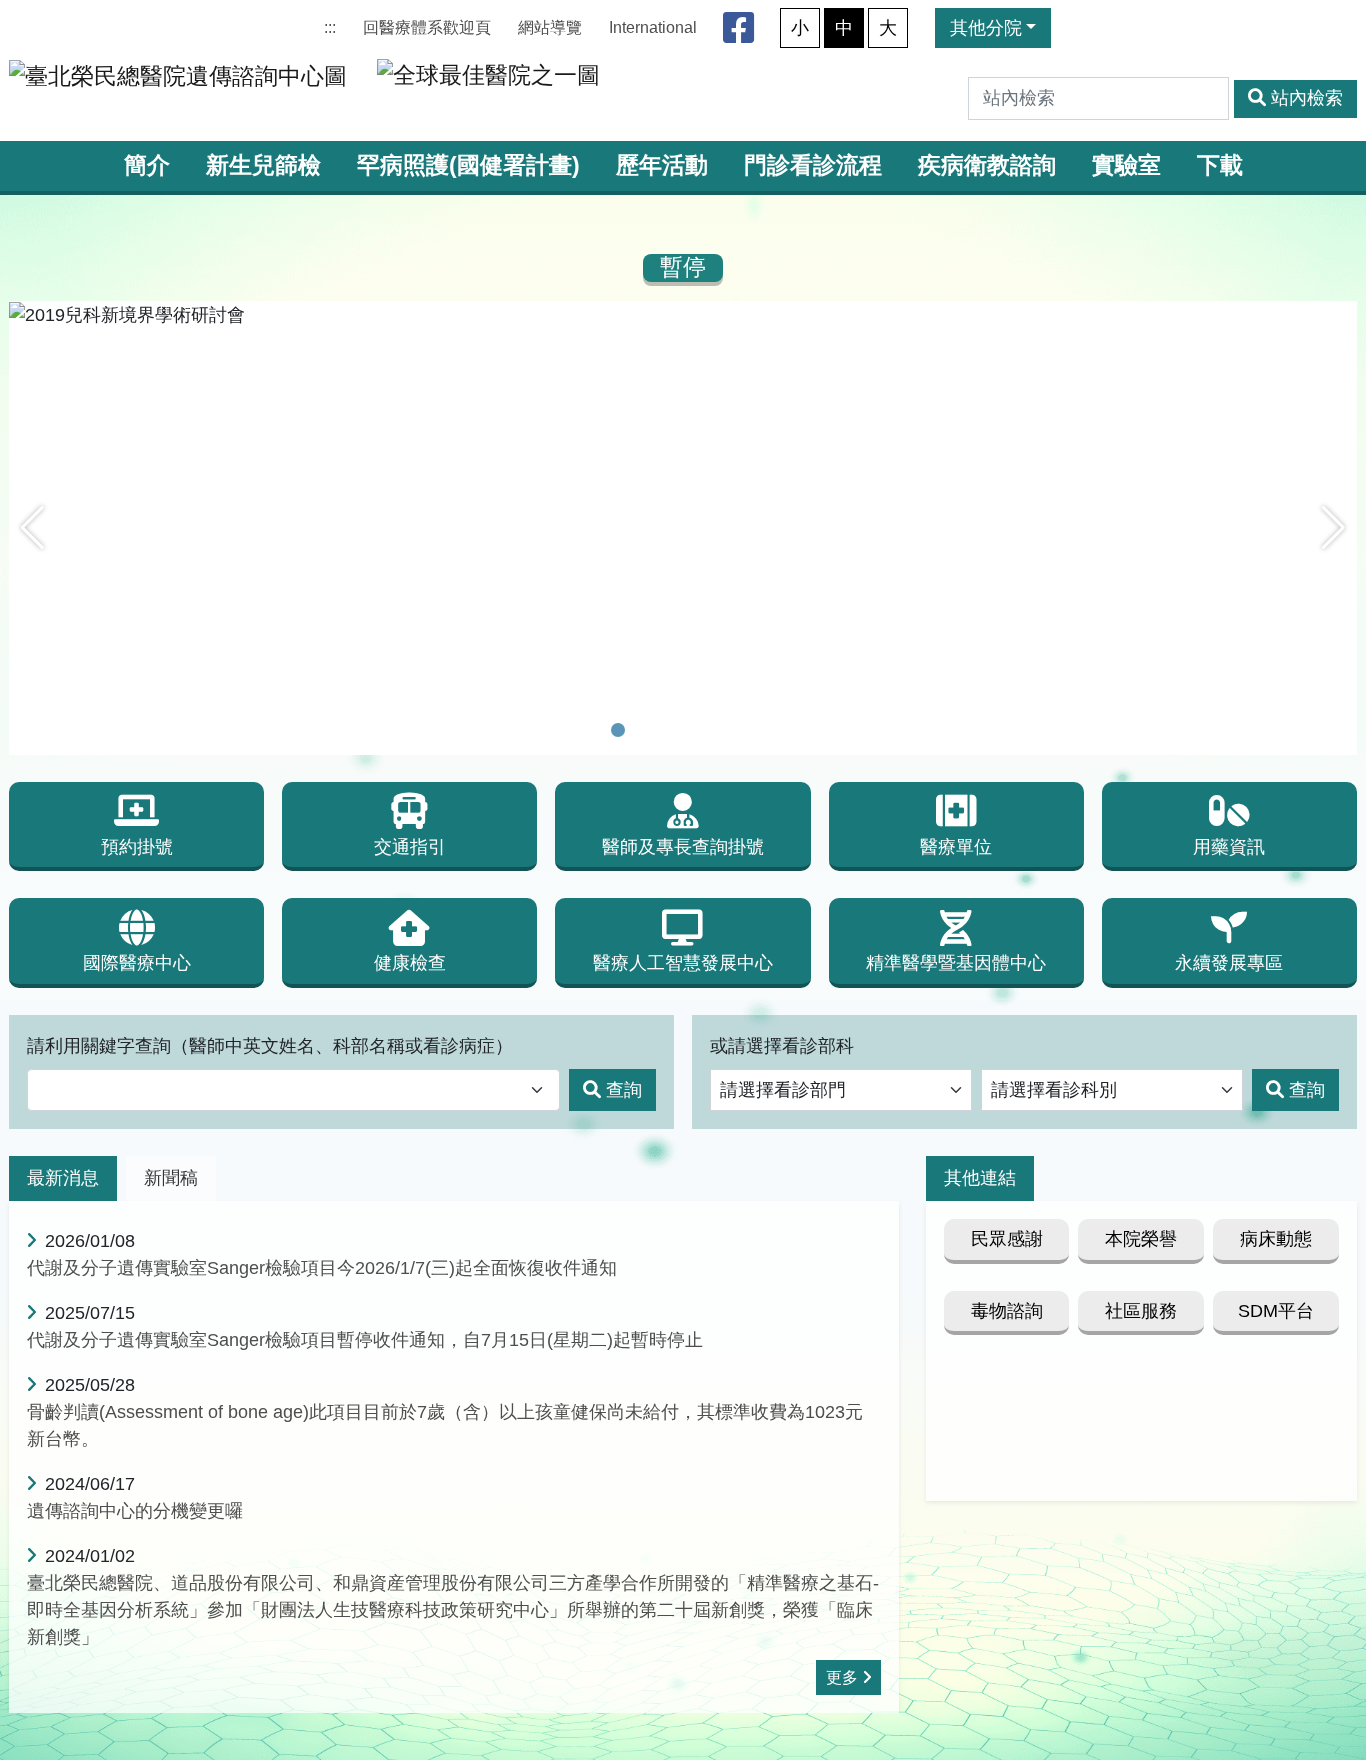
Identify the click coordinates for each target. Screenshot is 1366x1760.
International (653, 27)
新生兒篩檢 (263, 165)
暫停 (683, 267)
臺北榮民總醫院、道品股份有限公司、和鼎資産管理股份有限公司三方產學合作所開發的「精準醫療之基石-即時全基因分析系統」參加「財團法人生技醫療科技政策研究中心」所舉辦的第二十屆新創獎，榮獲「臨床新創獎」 (453, 1610)
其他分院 (986, 28)
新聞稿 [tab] (171, 1178)
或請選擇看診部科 (782, 1046)
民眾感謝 (1007, 1239)
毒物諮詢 (1007, 1311)
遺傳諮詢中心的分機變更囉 (135, 1511)
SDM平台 (1276, 1311)
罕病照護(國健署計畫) (468, 165)
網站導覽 (550, 27)
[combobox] (293, 1090)
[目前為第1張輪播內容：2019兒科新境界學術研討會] (618, 730)
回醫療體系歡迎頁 (427, 27)
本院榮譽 (1141, 1239)
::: (330, 27)
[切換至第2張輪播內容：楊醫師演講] (644, 730)
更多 (842, 1677)
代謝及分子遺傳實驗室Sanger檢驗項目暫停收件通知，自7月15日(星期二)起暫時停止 (365, 1340)
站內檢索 (1307, 98)
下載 (1220, 165)
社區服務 (1141, 1311)
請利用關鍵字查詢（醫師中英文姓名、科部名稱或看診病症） (270, 1046)
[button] (32, 528)
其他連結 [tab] (980, 1178)
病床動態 (1276, 1239)
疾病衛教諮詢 (987, 165)
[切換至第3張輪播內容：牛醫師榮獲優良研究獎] (670, 730)
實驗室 (1126, 165)
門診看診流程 (813, 165)
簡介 (147, 165)
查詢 (624, 1090)
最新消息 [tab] (63, 1178)
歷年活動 (662, 165)
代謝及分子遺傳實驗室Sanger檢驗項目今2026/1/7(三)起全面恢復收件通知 (322, 1268)
